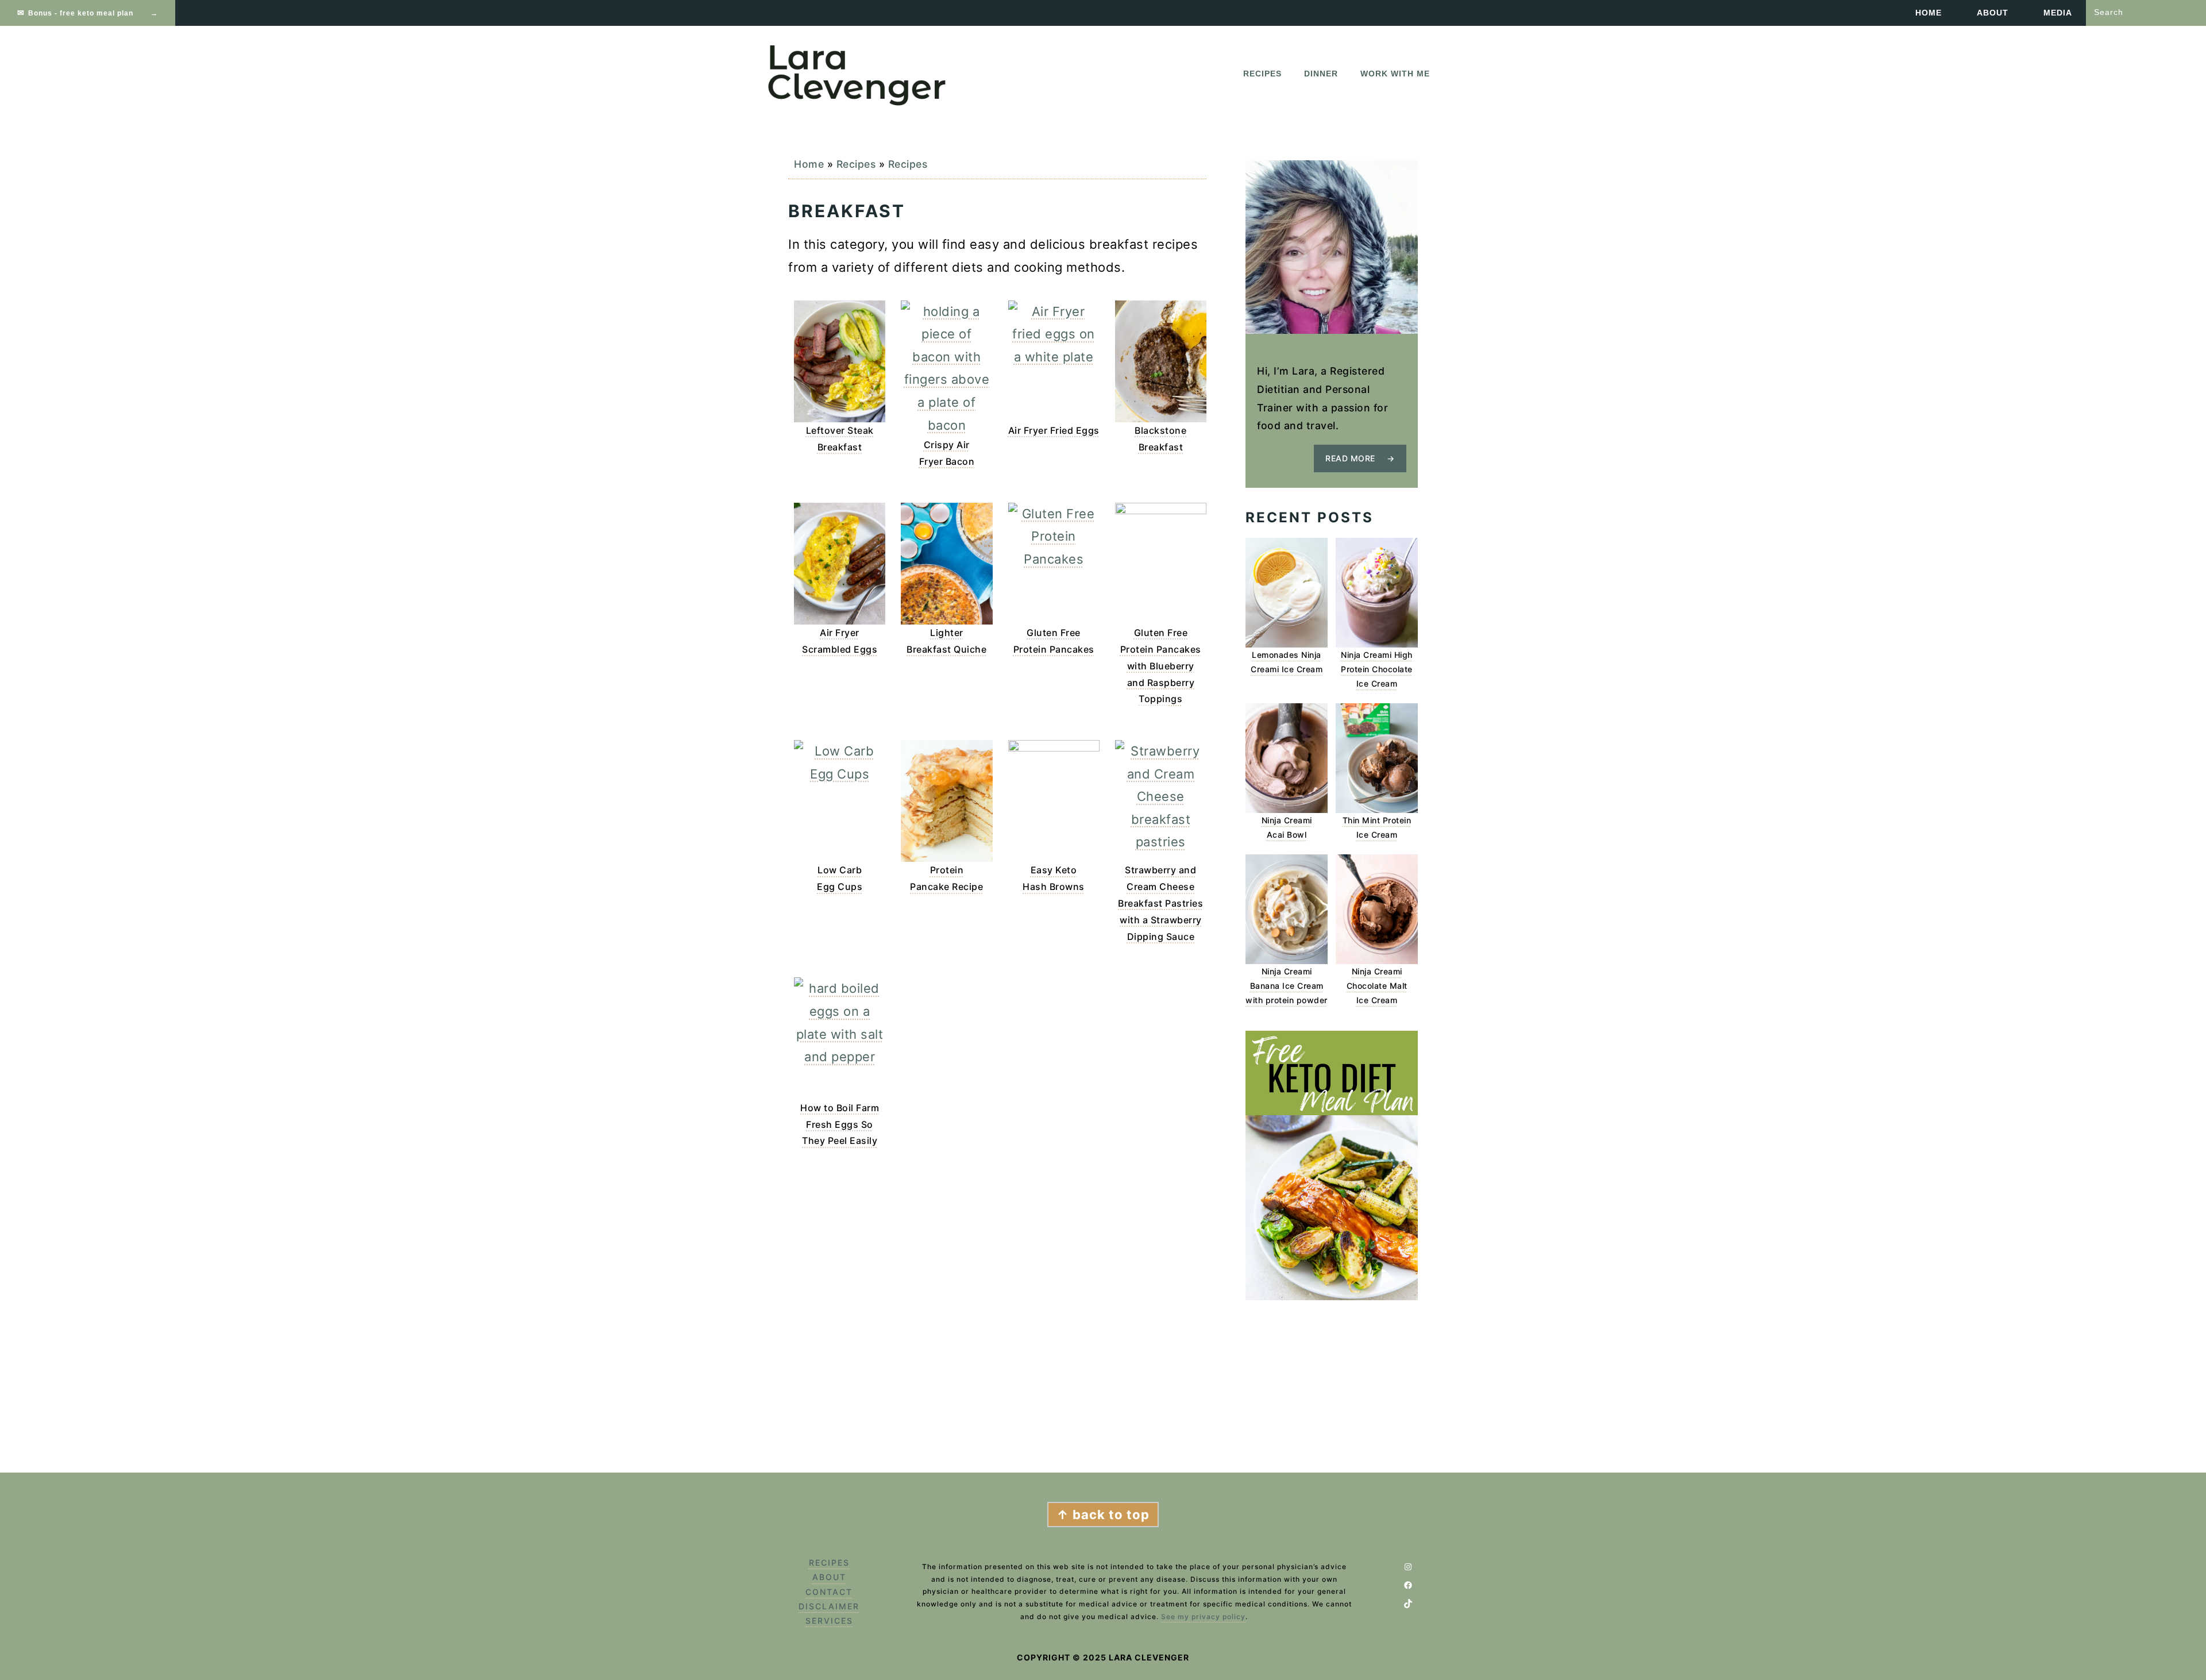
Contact (829, 1592)
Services (829, 1621)
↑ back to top (1103, 1515)
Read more (1350, 458)
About (829, 1577)
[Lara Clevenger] (859, 103)
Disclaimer (829, 1606)
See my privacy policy (1203, 1617)
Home (809, 164)
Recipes (856, 164)
